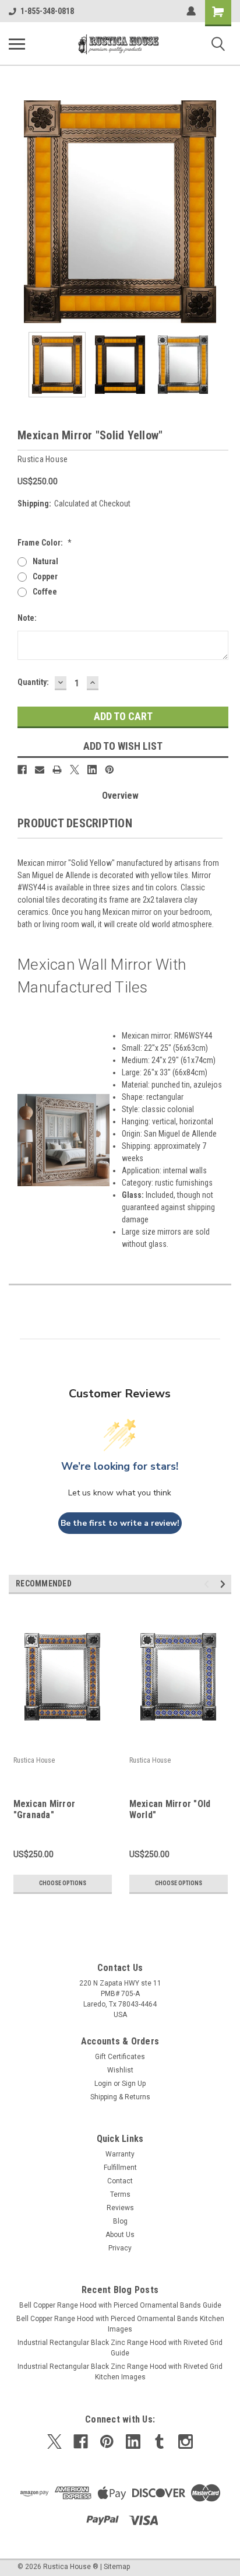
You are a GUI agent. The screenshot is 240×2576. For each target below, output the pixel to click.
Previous (17, 212)
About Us (120, 2235)
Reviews (120, 2208)
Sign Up (134, 2084)
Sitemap (117, 2567)
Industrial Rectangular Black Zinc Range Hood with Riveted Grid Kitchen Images (120, 2372)
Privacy (120, 2248)
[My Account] (191, 11)
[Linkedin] (92, 770)
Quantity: (33, 682)
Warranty (120, 2154)
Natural (45, 561)
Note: (27, 618)
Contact (120, 2181)
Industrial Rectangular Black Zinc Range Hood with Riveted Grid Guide (120, 2348)
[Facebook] (22, 770)
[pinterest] (107, 2442)
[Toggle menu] (17, 44)
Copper (45, 576)
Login (103, 2084)
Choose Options (63, 1883)
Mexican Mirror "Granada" (45, 1809)
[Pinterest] (110, 770)
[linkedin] (133, 2442)
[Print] (57, 770)
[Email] (40, 770)
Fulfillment (120, 2168)
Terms (120, 2194)
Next (223, 212)
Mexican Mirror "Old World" (170, 1809)
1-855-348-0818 (47, 11)
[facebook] (81, 2442)
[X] (75, 770)
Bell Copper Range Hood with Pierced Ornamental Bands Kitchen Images (120, 2324)
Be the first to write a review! (120, 1523)
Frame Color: (45, 543)
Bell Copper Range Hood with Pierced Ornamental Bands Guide (120, 2305)
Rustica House (34, 1760)
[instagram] (186, 2442)
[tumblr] (159, 2442)
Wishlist (120, 2070)
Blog (120, 2221)
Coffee (45, 592)
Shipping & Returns (120, 2097)
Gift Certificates (120, 2057)
